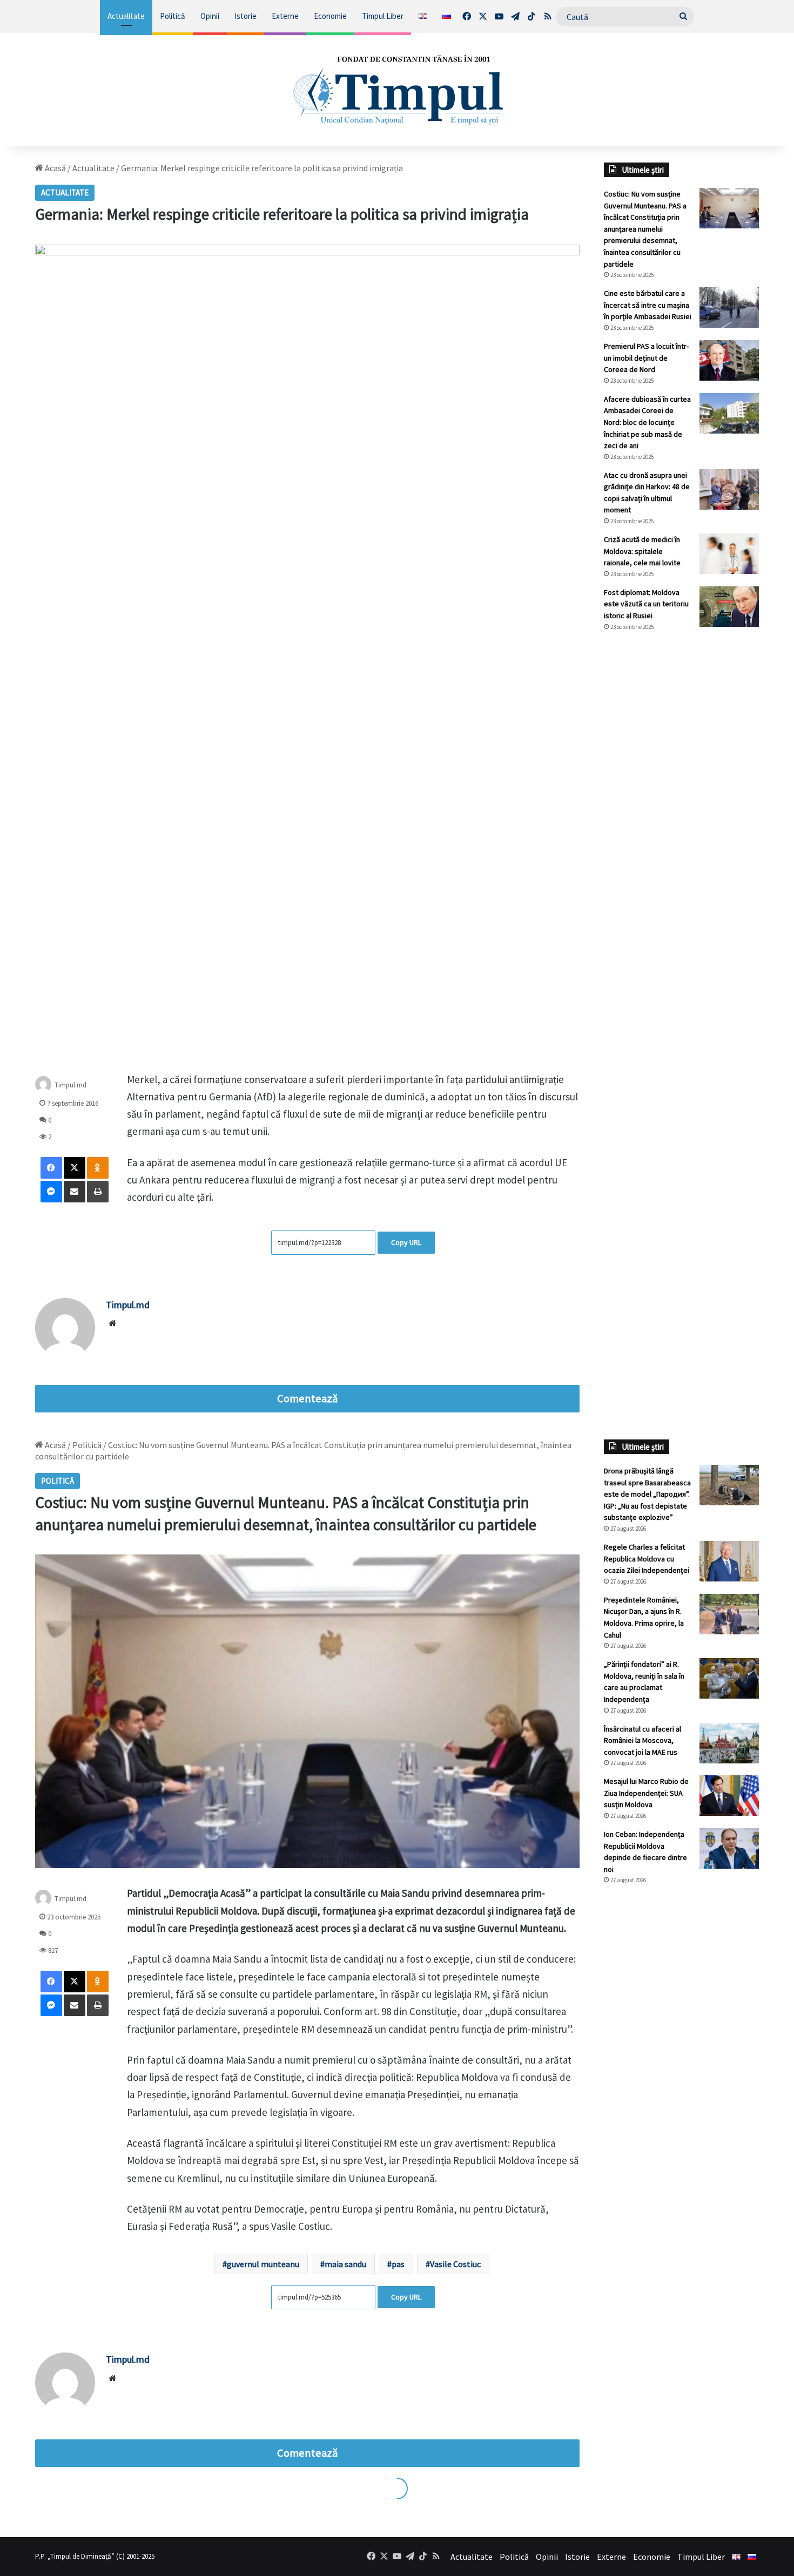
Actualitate (126, 16)
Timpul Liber (383, 16)
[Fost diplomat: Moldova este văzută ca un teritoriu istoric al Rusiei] (729, 607)
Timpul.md (70, 1084)
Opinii (210, 16)
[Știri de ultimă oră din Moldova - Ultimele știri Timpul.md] (397, 90)
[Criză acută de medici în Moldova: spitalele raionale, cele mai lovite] (729, 554)
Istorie (245, 16)
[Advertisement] (682, 821)
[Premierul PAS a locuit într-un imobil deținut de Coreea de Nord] (729, 360)
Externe (285, 16)
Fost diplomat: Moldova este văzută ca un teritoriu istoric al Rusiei (646, 604)
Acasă (55, 168)
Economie (330, 16)
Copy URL (406, 1242)
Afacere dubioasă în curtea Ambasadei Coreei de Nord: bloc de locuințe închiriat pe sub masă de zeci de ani (647, 422)
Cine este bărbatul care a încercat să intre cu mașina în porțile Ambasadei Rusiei (648, 305)
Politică (173, 16)
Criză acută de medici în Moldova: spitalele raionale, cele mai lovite (642, 551)
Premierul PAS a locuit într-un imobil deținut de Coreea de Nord (646, 358)
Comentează (307, 1398)
